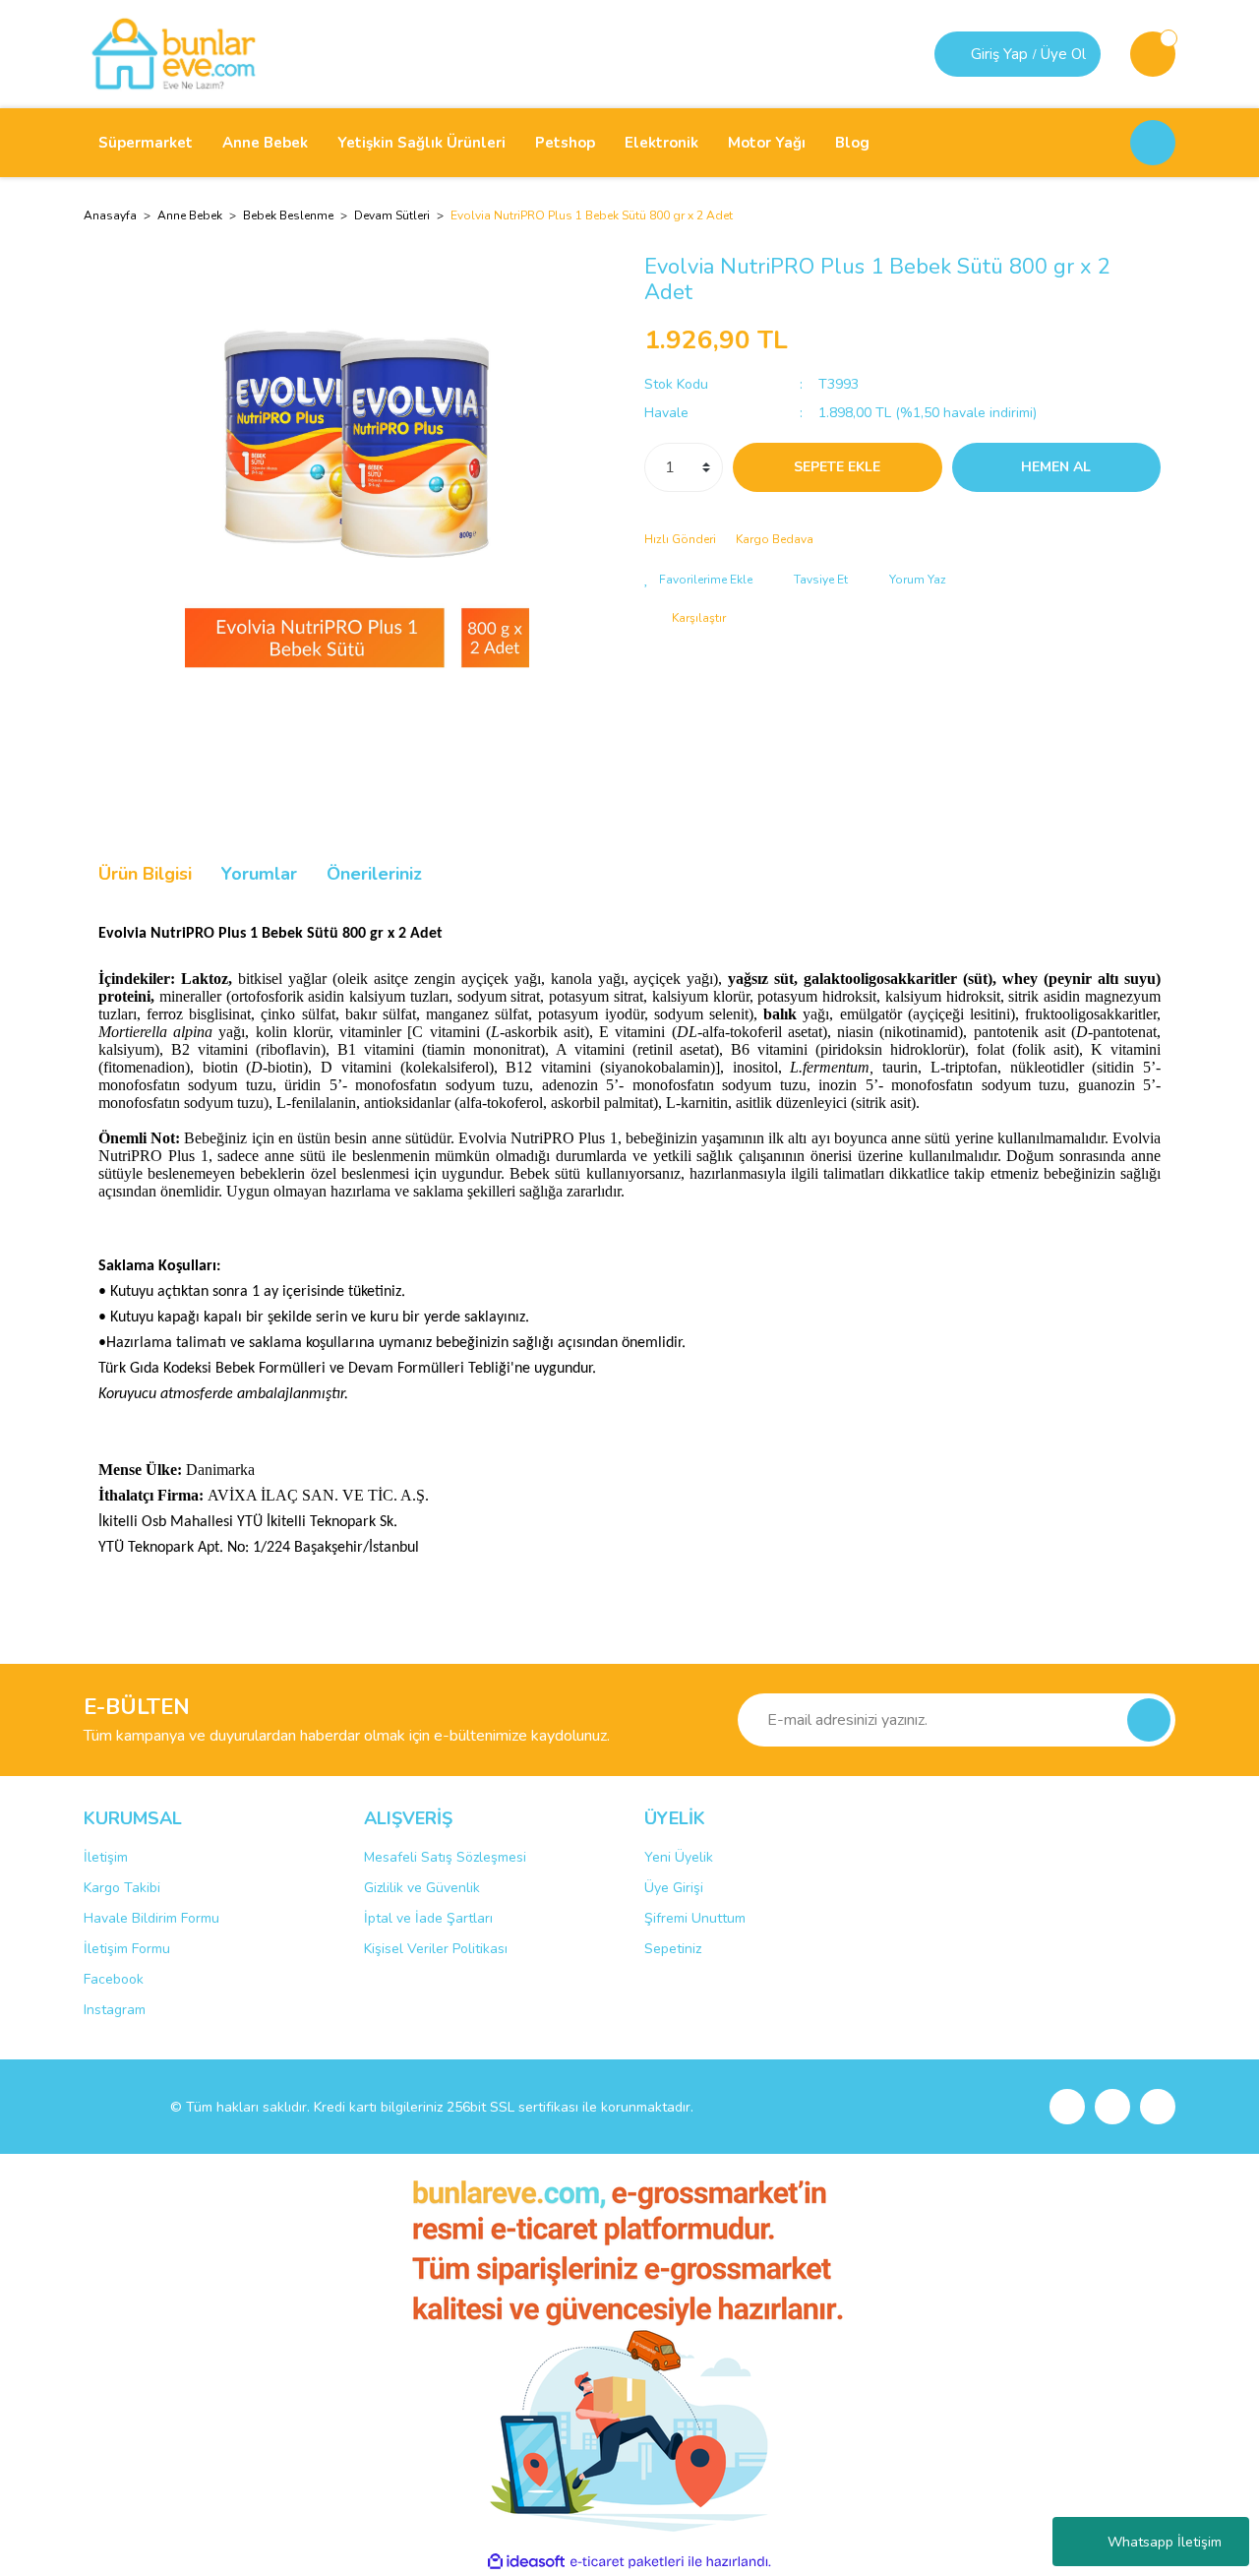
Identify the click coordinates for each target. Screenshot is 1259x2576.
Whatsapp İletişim (1165, 2542)
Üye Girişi (674, 1888)
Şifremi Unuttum (695, 1918)
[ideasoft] (526, 2562)
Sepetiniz (673, 1949)
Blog (852, 143)
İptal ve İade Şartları (428, 1918)
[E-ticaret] (627, 2562)
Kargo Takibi (122, 1888)
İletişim (106, 1857)
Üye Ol (1063, 54)
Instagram (115, 2010)
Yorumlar (259, 874)
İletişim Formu (127, 1949)
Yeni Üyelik (679, 1857)
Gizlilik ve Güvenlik (422, 1888)
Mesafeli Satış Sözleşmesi (445, 1857)
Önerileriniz (374, 874)
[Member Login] (955, 54)
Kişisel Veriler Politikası (436, 1949)
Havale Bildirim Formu (151, 1918)
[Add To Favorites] (698, 580)
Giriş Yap (999, 54)
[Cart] (1153, 54)
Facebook (114, 1979)
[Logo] (174, 53)
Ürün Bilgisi (145, 874)
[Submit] (1149, 1720)
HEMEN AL (1056, 467)
